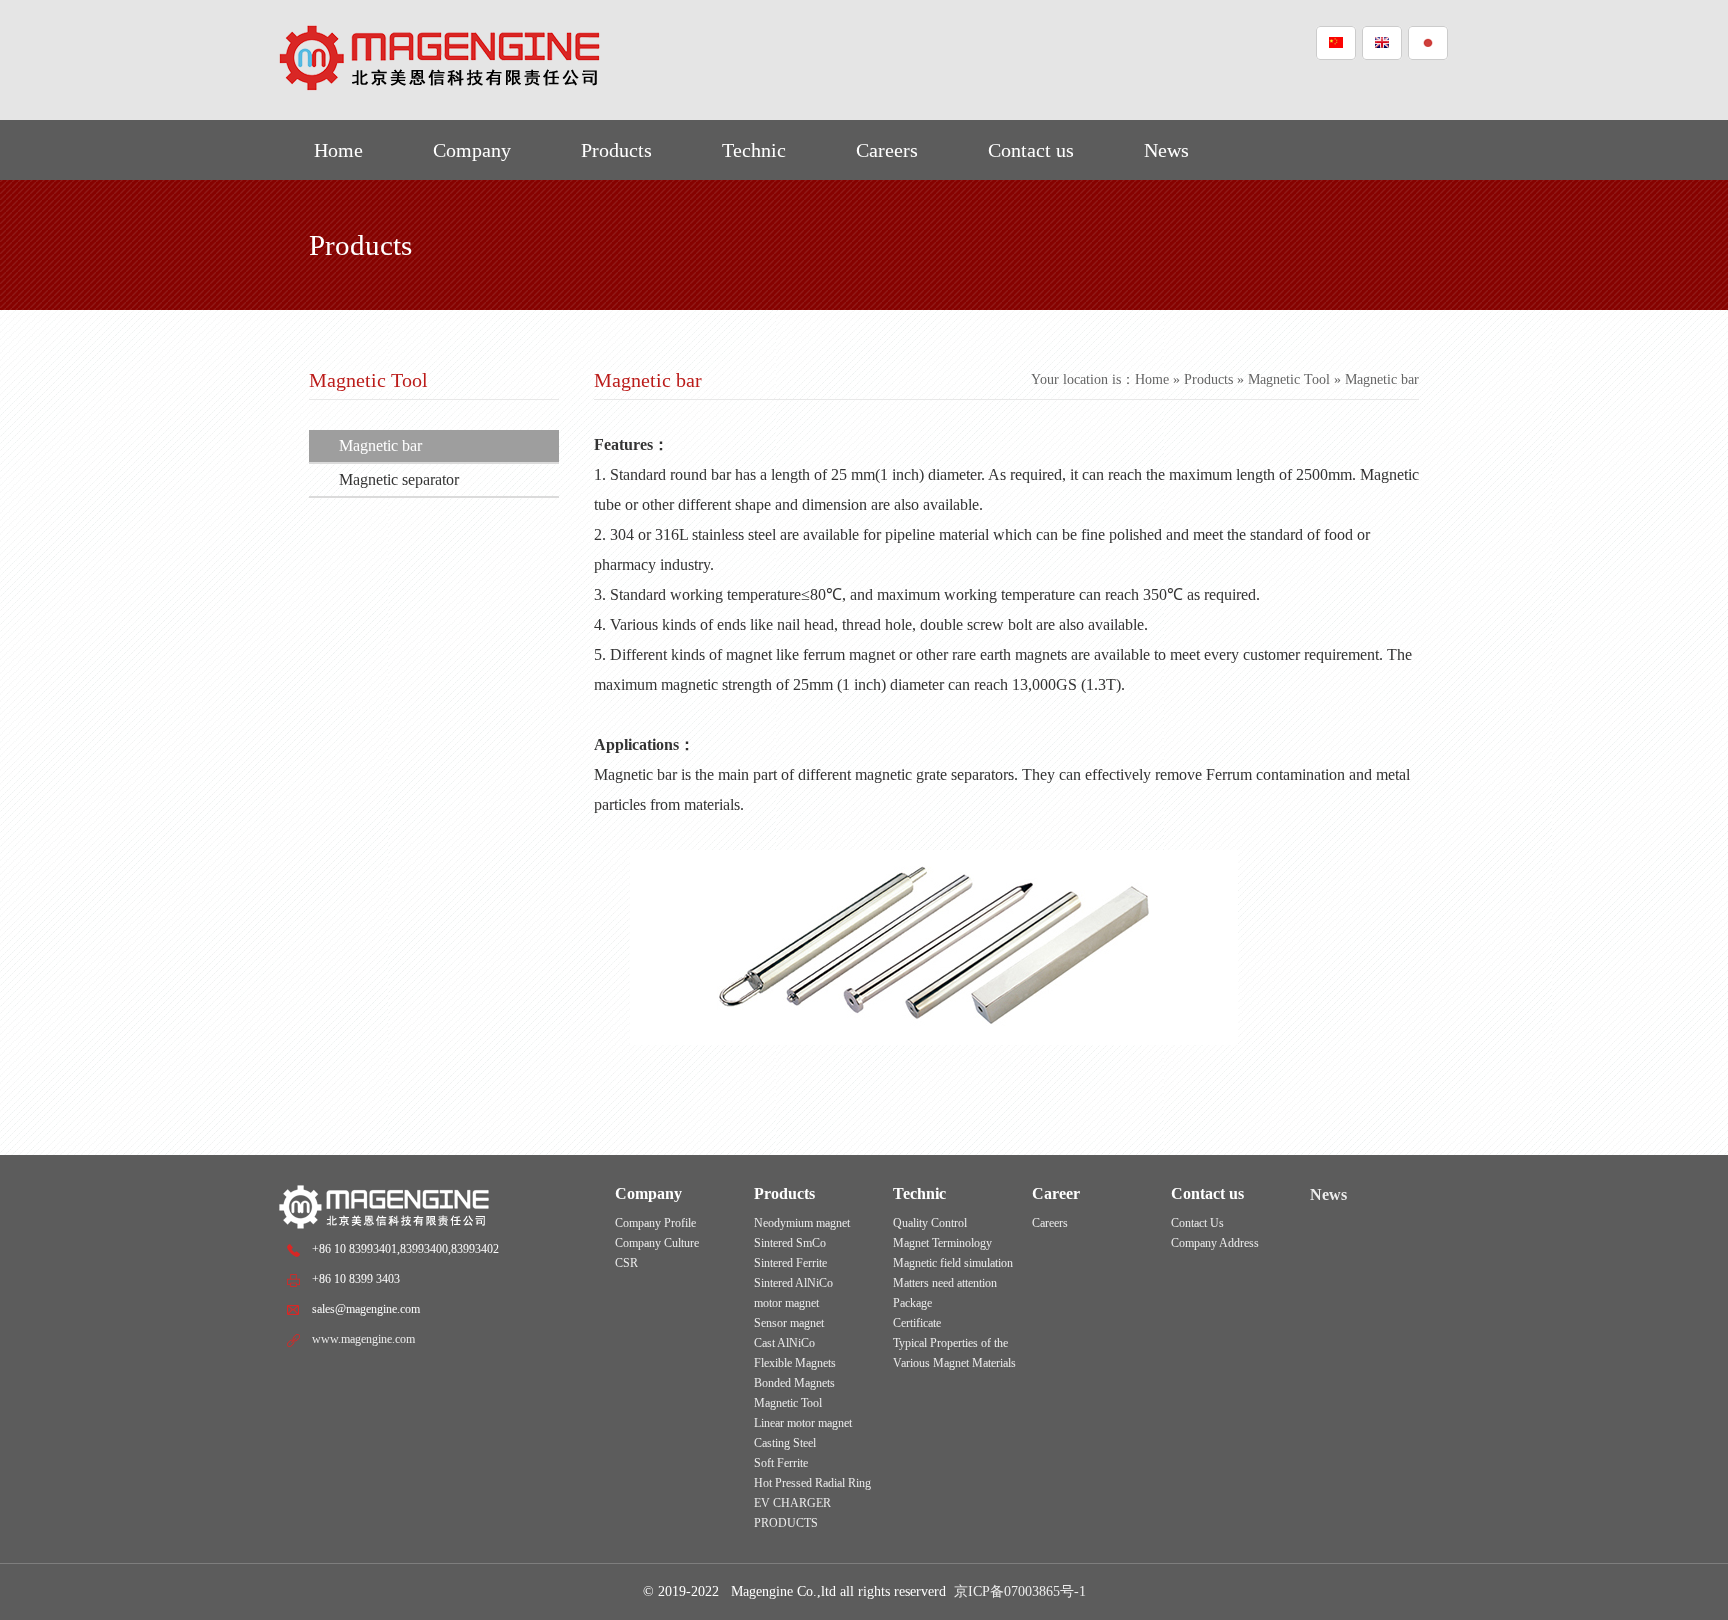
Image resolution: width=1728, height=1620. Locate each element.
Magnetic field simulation (953, 1263)
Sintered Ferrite (790, 1263)
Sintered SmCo (790, 1243)
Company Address (1215, 1243)
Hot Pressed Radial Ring (812, 1483)
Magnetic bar (380, 445)
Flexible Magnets (795, 1363)
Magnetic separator (399, 479)
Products (616, 150)
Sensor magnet (789, 1323)
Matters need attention (945, 1283)
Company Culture (657, 1243)
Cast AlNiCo (784, 1343)
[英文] (1382, 43)
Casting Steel (785, 1443)
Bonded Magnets (794, 1383)
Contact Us (1197, 1223)
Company (472, 150)
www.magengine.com (363, 1339)
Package (912, 1303)
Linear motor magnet (803, 1423)
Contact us (1031, 150)
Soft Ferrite (781, 1463)
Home (338, 150)
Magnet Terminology (942, 1243)
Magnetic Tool (1289, 379)
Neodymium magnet (802, 1223)
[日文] (1428, 43)
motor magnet (786, 1303)
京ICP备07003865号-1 (1020, 1591)
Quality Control (930, 1223)
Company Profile (655, 1223)
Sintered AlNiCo (793, 1283)
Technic (754, 150)
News (1166, 150)
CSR (626, 1263)
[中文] (1336, 43)
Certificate (917, 1323)
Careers (887, 150)
